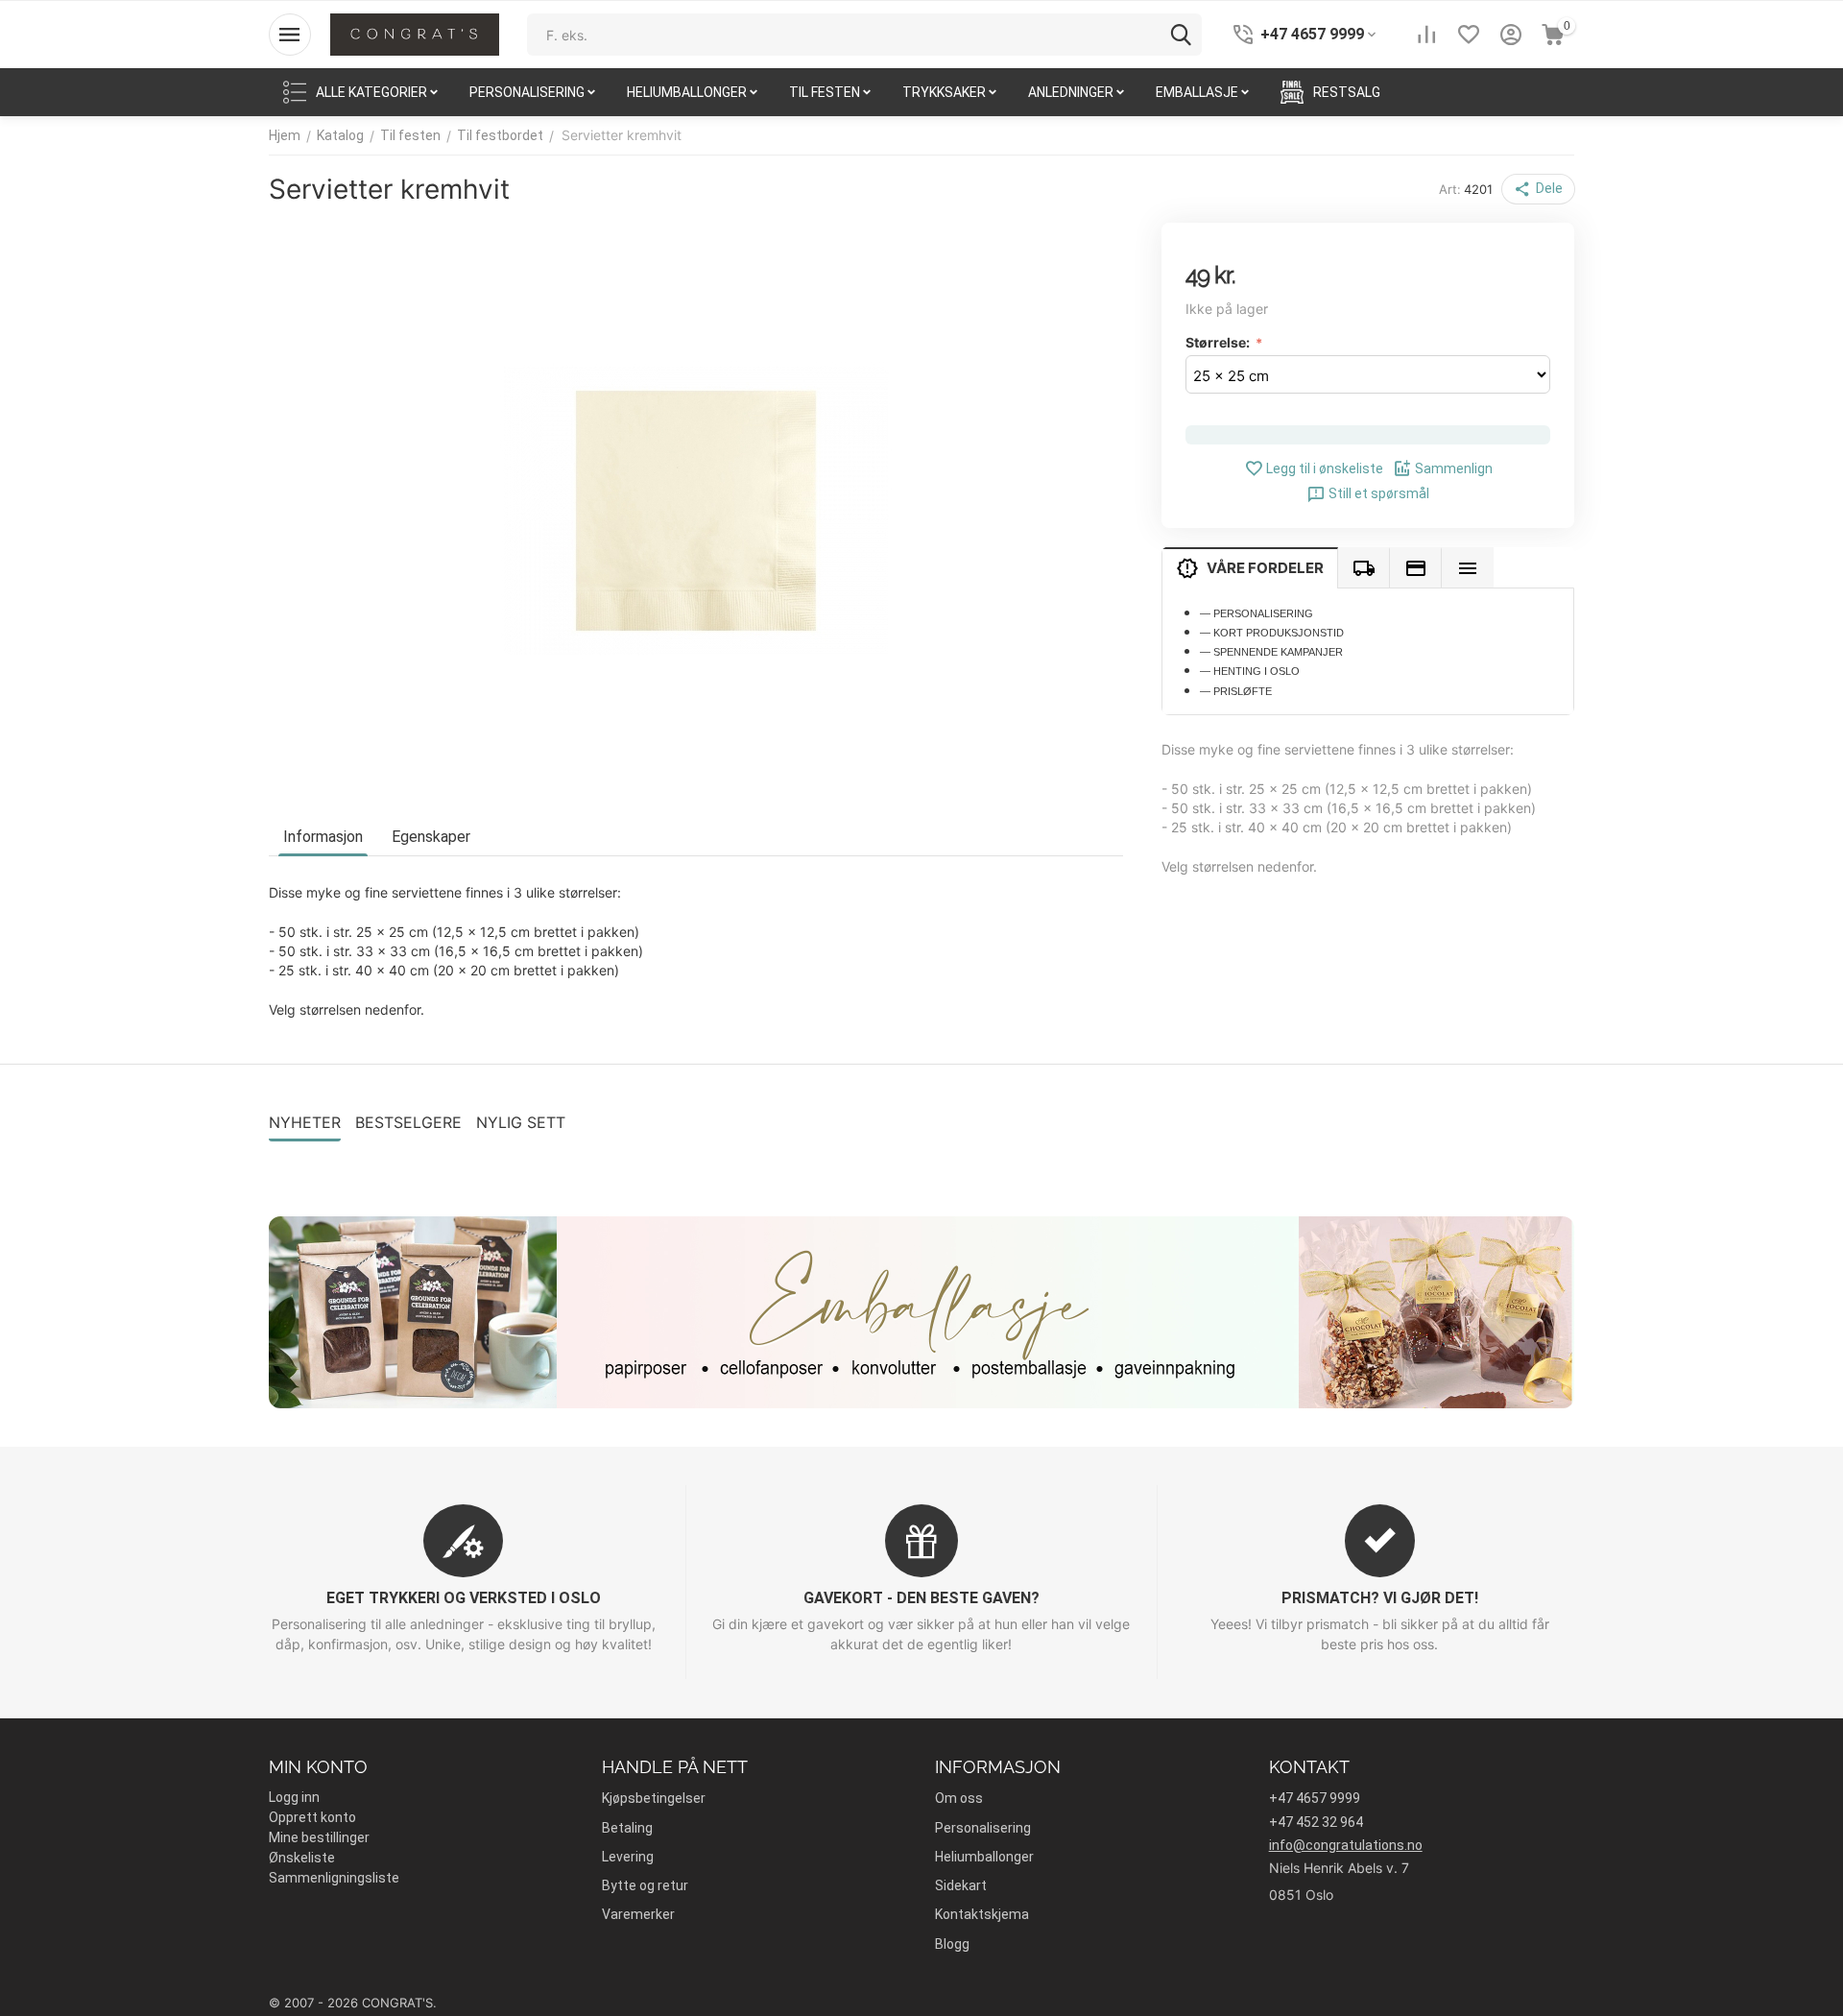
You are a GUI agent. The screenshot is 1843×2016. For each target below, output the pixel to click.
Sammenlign (1454, 468)
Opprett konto (312, 1817)
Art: (1450, 189)
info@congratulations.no (1346, 1845)
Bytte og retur (645, 1885)
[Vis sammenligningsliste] (1426, 35)
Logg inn (294, 1797)
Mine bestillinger (319, 1837)
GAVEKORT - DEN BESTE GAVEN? (921, 1598)
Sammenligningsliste (334, 1878)
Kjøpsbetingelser (654, 1798)
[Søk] (1181, 35)
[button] (1538, 189)
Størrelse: (1219, 341)
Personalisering (983, 1828)
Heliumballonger (984, 1857)
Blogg (952, 1944)
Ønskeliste (302, 1858)
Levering (628, 1857)
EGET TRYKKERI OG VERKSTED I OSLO (464, 1598)
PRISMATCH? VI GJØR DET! (1380, 1598)
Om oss (959, 1798)
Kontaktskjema (982, 1914)
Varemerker (638, 1914)
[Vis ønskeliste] (1469, 35)
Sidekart (961, 1885)
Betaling (627, 1828)
